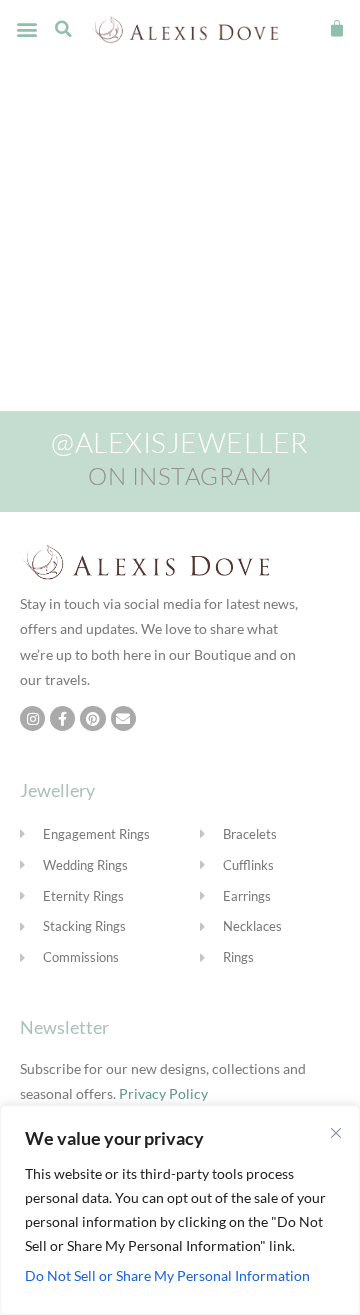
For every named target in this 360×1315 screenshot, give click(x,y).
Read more (175, 317)
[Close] (336, 1133)
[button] (26, 29)
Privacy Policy (163, 1093)
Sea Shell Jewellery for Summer (149, 173)
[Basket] (337, 29)
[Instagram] (32, 718)
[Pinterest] (92, 718)
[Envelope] (123, 718)
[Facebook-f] (62, 718)
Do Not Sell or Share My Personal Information (167, 1275)
